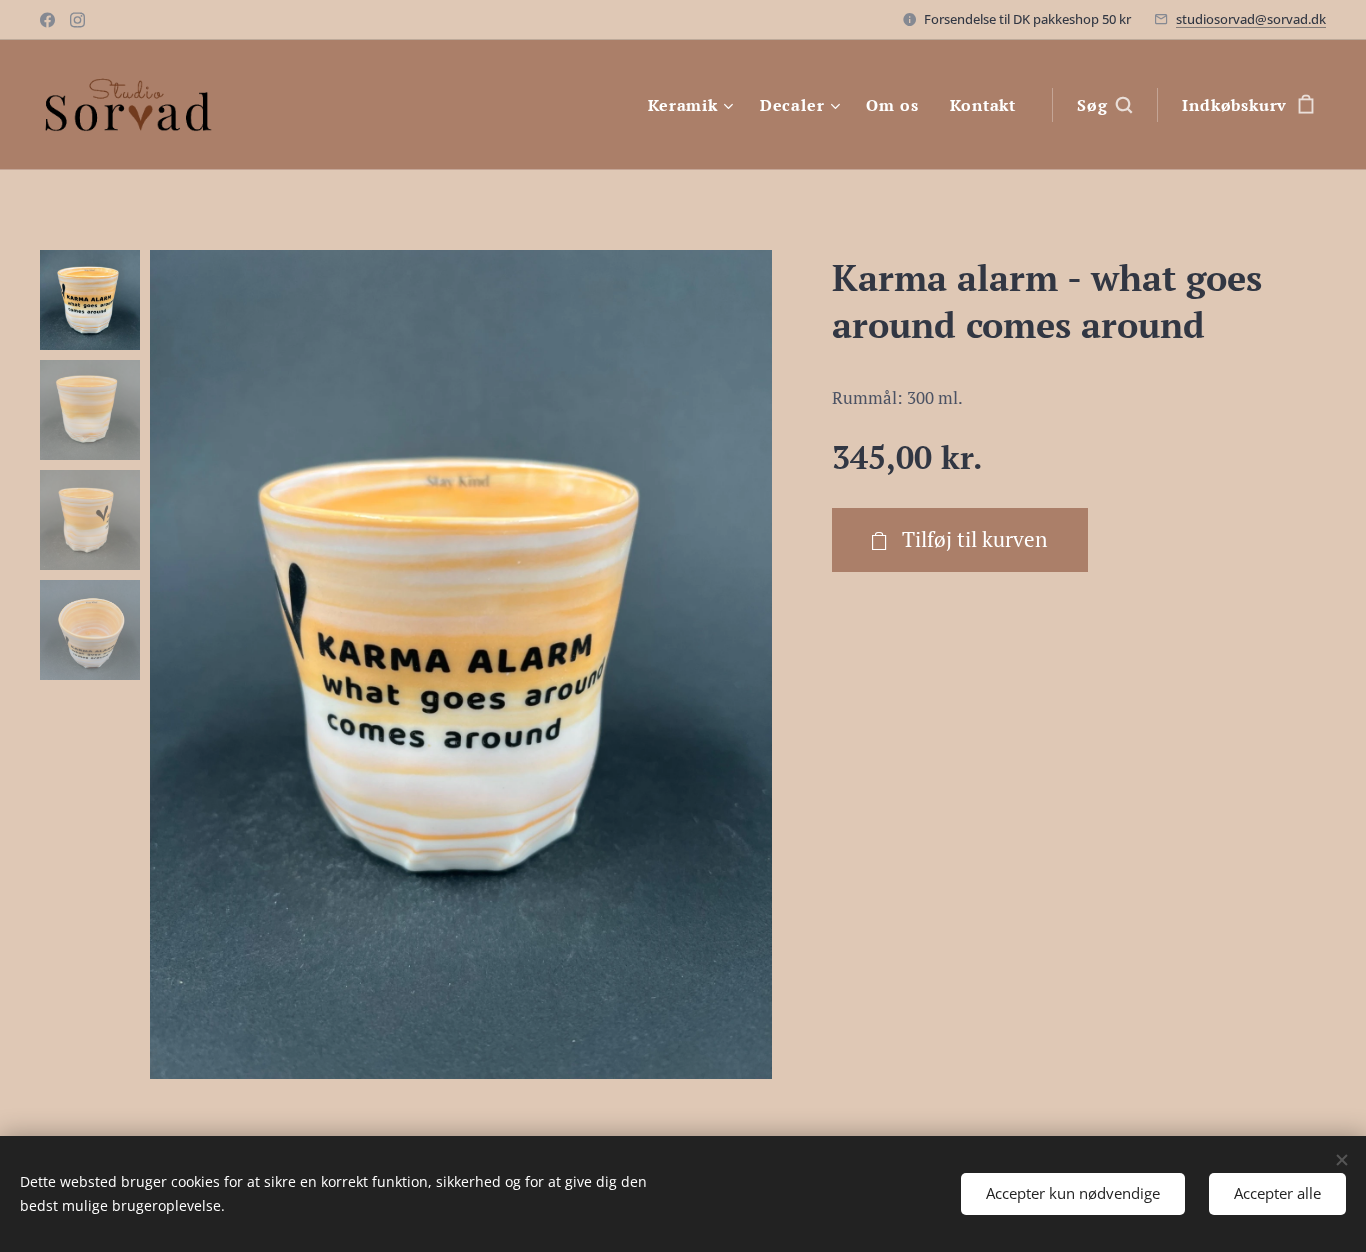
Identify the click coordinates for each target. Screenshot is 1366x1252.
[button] (1104, 105)
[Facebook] (47, 20)
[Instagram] (77, 20)
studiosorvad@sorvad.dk (1251, 19)
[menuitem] (693, 105)
